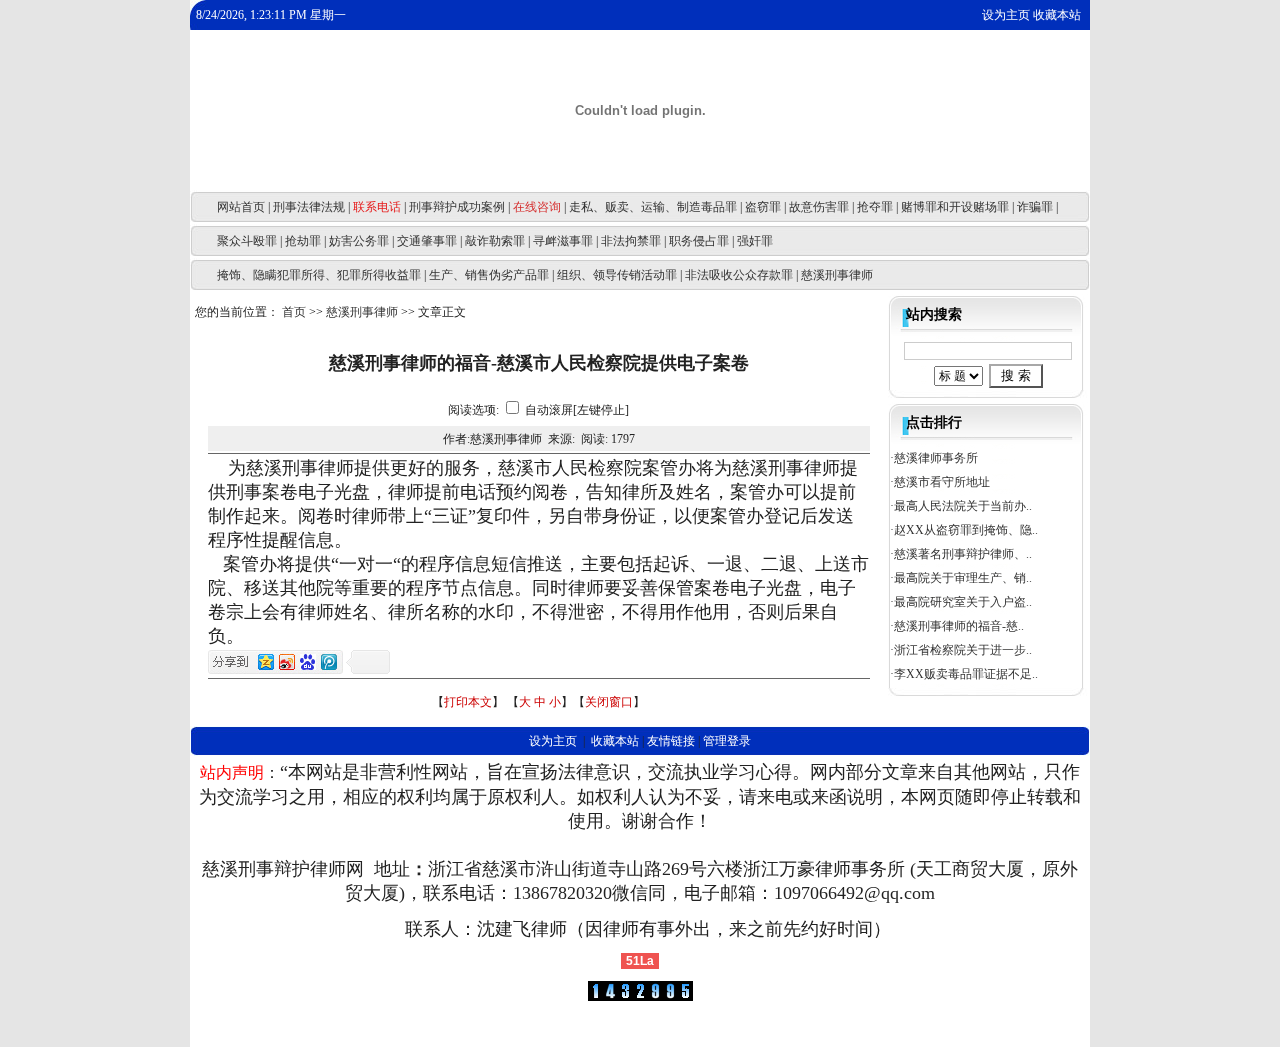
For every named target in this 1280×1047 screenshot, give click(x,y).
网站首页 (241, 207)
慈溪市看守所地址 (942, 482)
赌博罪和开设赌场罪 (955, 207)
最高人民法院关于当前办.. (963, 506)
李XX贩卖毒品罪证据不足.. (966, 674)
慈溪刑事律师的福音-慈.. (959, 626)
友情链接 (671, 741)
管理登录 (727, 741)
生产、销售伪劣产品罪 (489, 275)
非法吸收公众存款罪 (739, 275)
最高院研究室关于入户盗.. (963, 602)
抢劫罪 (303, 241)
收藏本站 (1057, 15)
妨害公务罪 (359, 241)
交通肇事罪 (427, 241)
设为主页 (1006, 15)
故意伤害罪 (819, 207)
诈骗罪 (1035, 207)
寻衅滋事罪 (563, 241)
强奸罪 (755, 241)
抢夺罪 (875, 207)
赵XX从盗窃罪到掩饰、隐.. (966, 530)
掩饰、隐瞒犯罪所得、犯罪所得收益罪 (319, 275)
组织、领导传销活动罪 (617, 275)
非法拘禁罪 (631, 241)
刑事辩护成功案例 (457, 207)
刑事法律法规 (309, 207)
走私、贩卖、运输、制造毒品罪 (653, 207)
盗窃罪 (763, 207)
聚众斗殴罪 (247, 241)
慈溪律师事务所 (936, 458)
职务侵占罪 (699, 241)
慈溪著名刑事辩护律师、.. (963, 554)
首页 (294, 312)
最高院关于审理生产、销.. (963, 578)
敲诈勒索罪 (495, 241)
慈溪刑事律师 (837, 275)
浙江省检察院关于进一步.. (963, 650)
